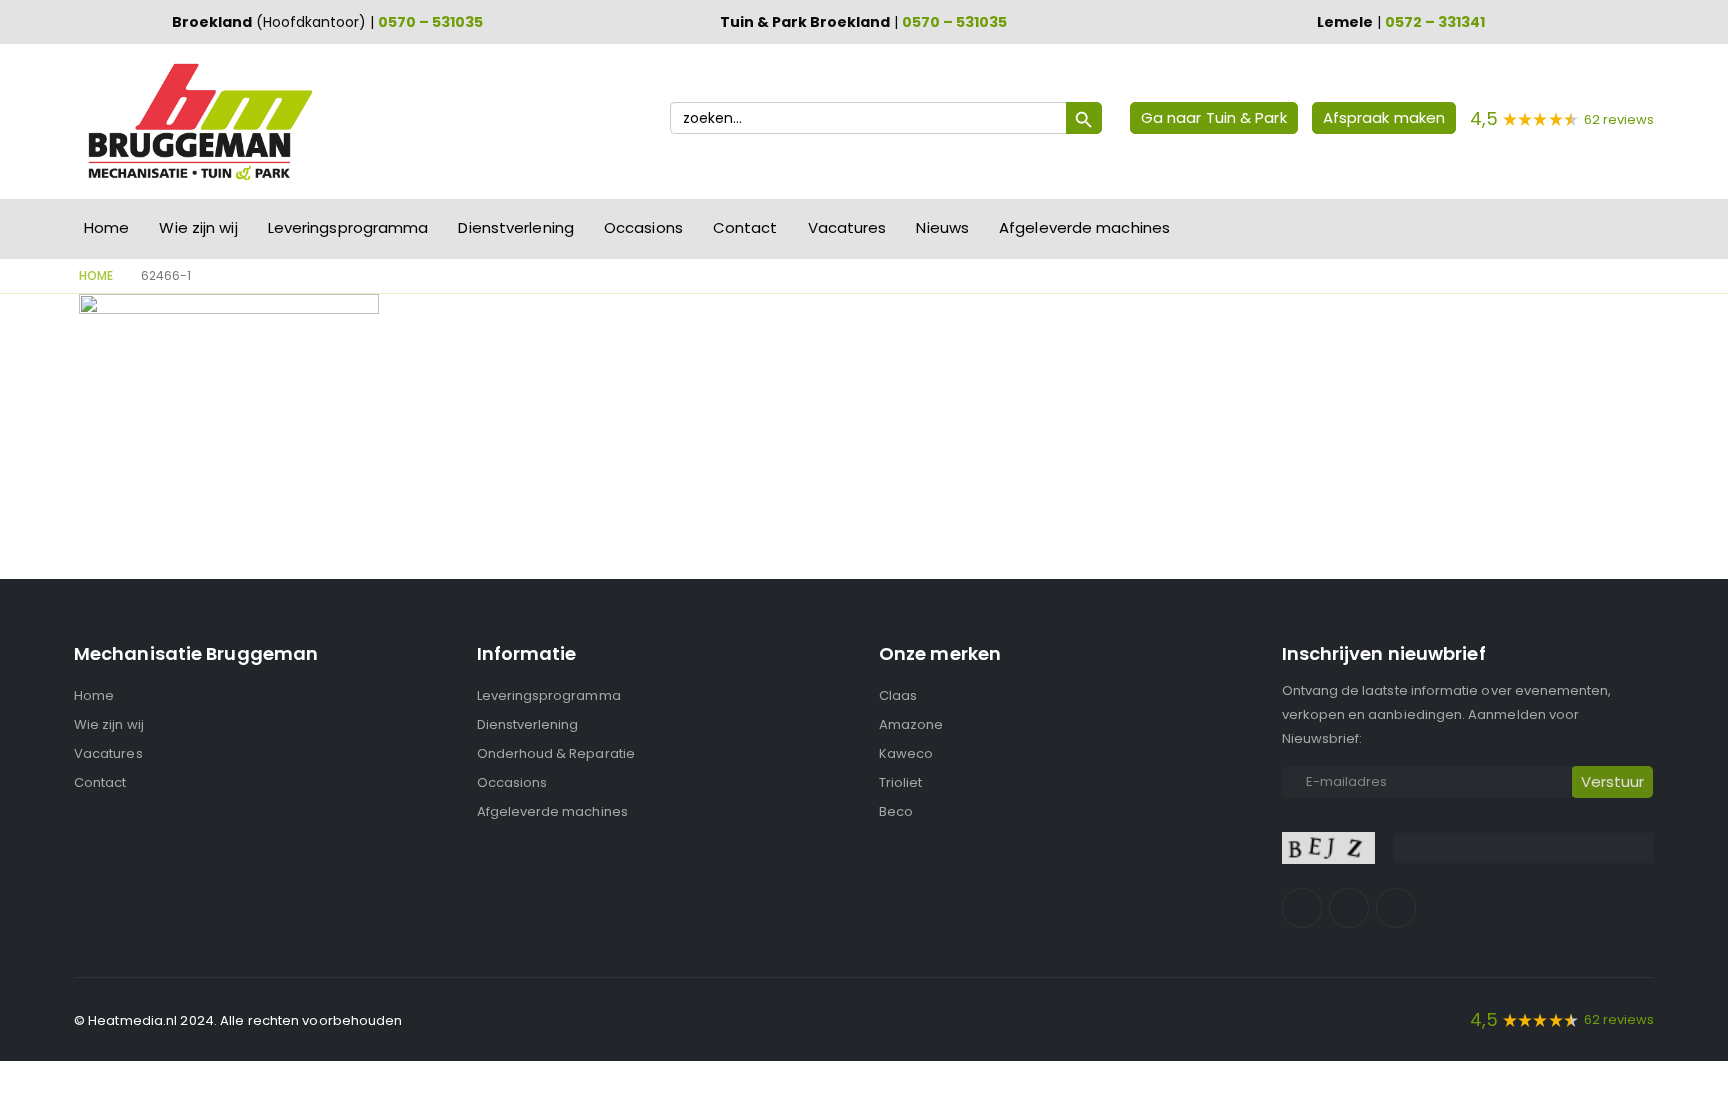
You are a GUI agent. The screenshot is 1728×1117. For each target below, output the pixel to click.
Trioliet (901, 782)
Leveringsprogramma (348, 227)
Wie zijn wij (198, 227)
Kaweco (906, 753)
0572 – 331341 (1435, 22)
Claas (898, 695)
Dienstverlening (516, 227)
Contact (745, 227)
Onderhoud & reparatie (556, 753)
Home (106, 227)
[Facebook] (1302, 908)
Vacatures (847, 227)
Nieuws (942, 227)
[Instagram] (1349, 908)
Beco (896, 811)
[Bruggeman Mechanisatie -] (199, 121)
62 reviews (1619, 119)
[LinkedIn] (1396, 908)
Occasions (643, 227)
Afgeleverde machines (1084, 227)
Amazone (911, 724)
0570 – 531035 (430, 22)
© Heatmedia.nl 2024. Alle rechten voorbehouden (238, 1020)
